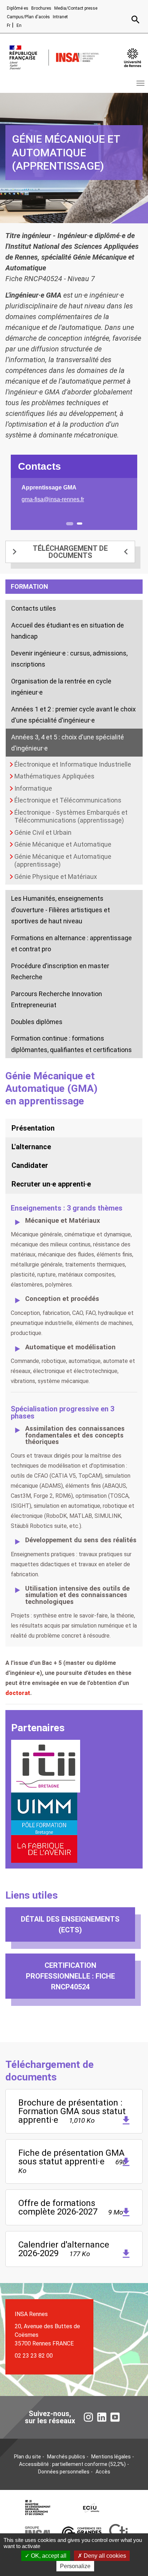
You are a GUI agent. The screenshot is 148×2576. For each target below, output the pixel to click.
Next (132, 504)
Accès (103, 2472)
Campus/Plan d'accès (28, 17)
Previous (16, 504)
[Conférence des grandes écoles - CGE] (82, 2533)
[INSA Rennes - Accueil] (78, 57)
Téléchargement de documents (70, 552)
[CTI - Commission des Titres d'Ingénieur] (118, 2533)
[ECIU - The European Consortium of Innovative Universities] (91, 2508)
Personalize (75, 2566)
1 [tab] (70, 524)
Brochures (41, 8)
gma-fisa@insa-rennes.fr (53, 499)
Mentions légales (111, 2457)
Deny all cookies (104, 2556)
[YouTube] (115, 2417)
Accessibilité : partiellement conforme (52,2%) (72, 2464)
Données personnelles (64, 2472)
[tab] (74, 1128)
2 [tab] (80, 524)
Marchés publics (66, 2457)
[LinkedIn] (102, 2417)
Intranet (60, 17)
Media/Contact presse (76, 8)
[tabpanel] (74, 494)
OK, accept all (48, 2556)
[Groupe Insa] (37, 2533)
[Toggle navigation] (140, 83)
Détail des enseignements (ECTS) (70, 1924)
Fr (9, 25)
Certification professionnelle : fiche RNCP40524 (70, 1976)
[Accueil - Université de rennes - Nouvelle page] (133, 58)
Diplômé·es (18, 8)
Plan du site (27, 2457)
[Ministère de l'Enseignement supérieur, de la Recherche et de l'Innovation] (38, 2508)
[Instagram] (88, 2417)
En (19, 25)
